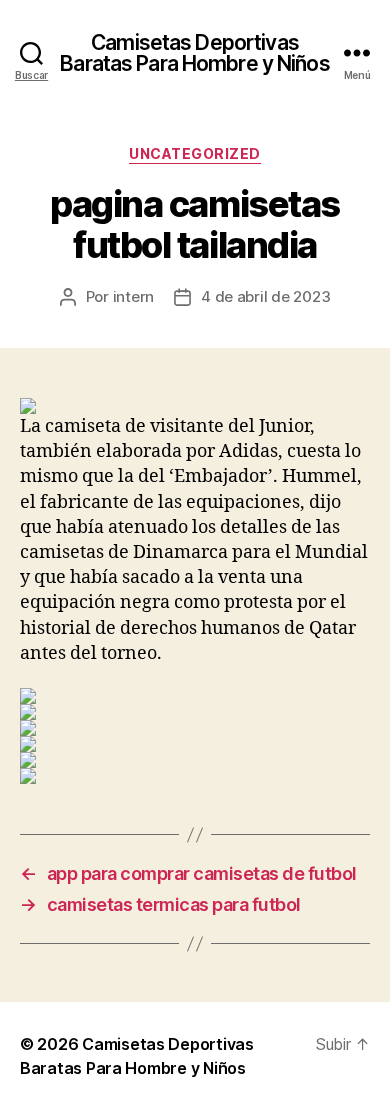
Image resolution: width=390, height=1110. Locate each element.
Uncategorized (195, 153)
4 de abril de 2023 (265, 296)
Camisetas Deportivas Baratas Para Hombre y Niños (194, 53)
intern (133, 296)
